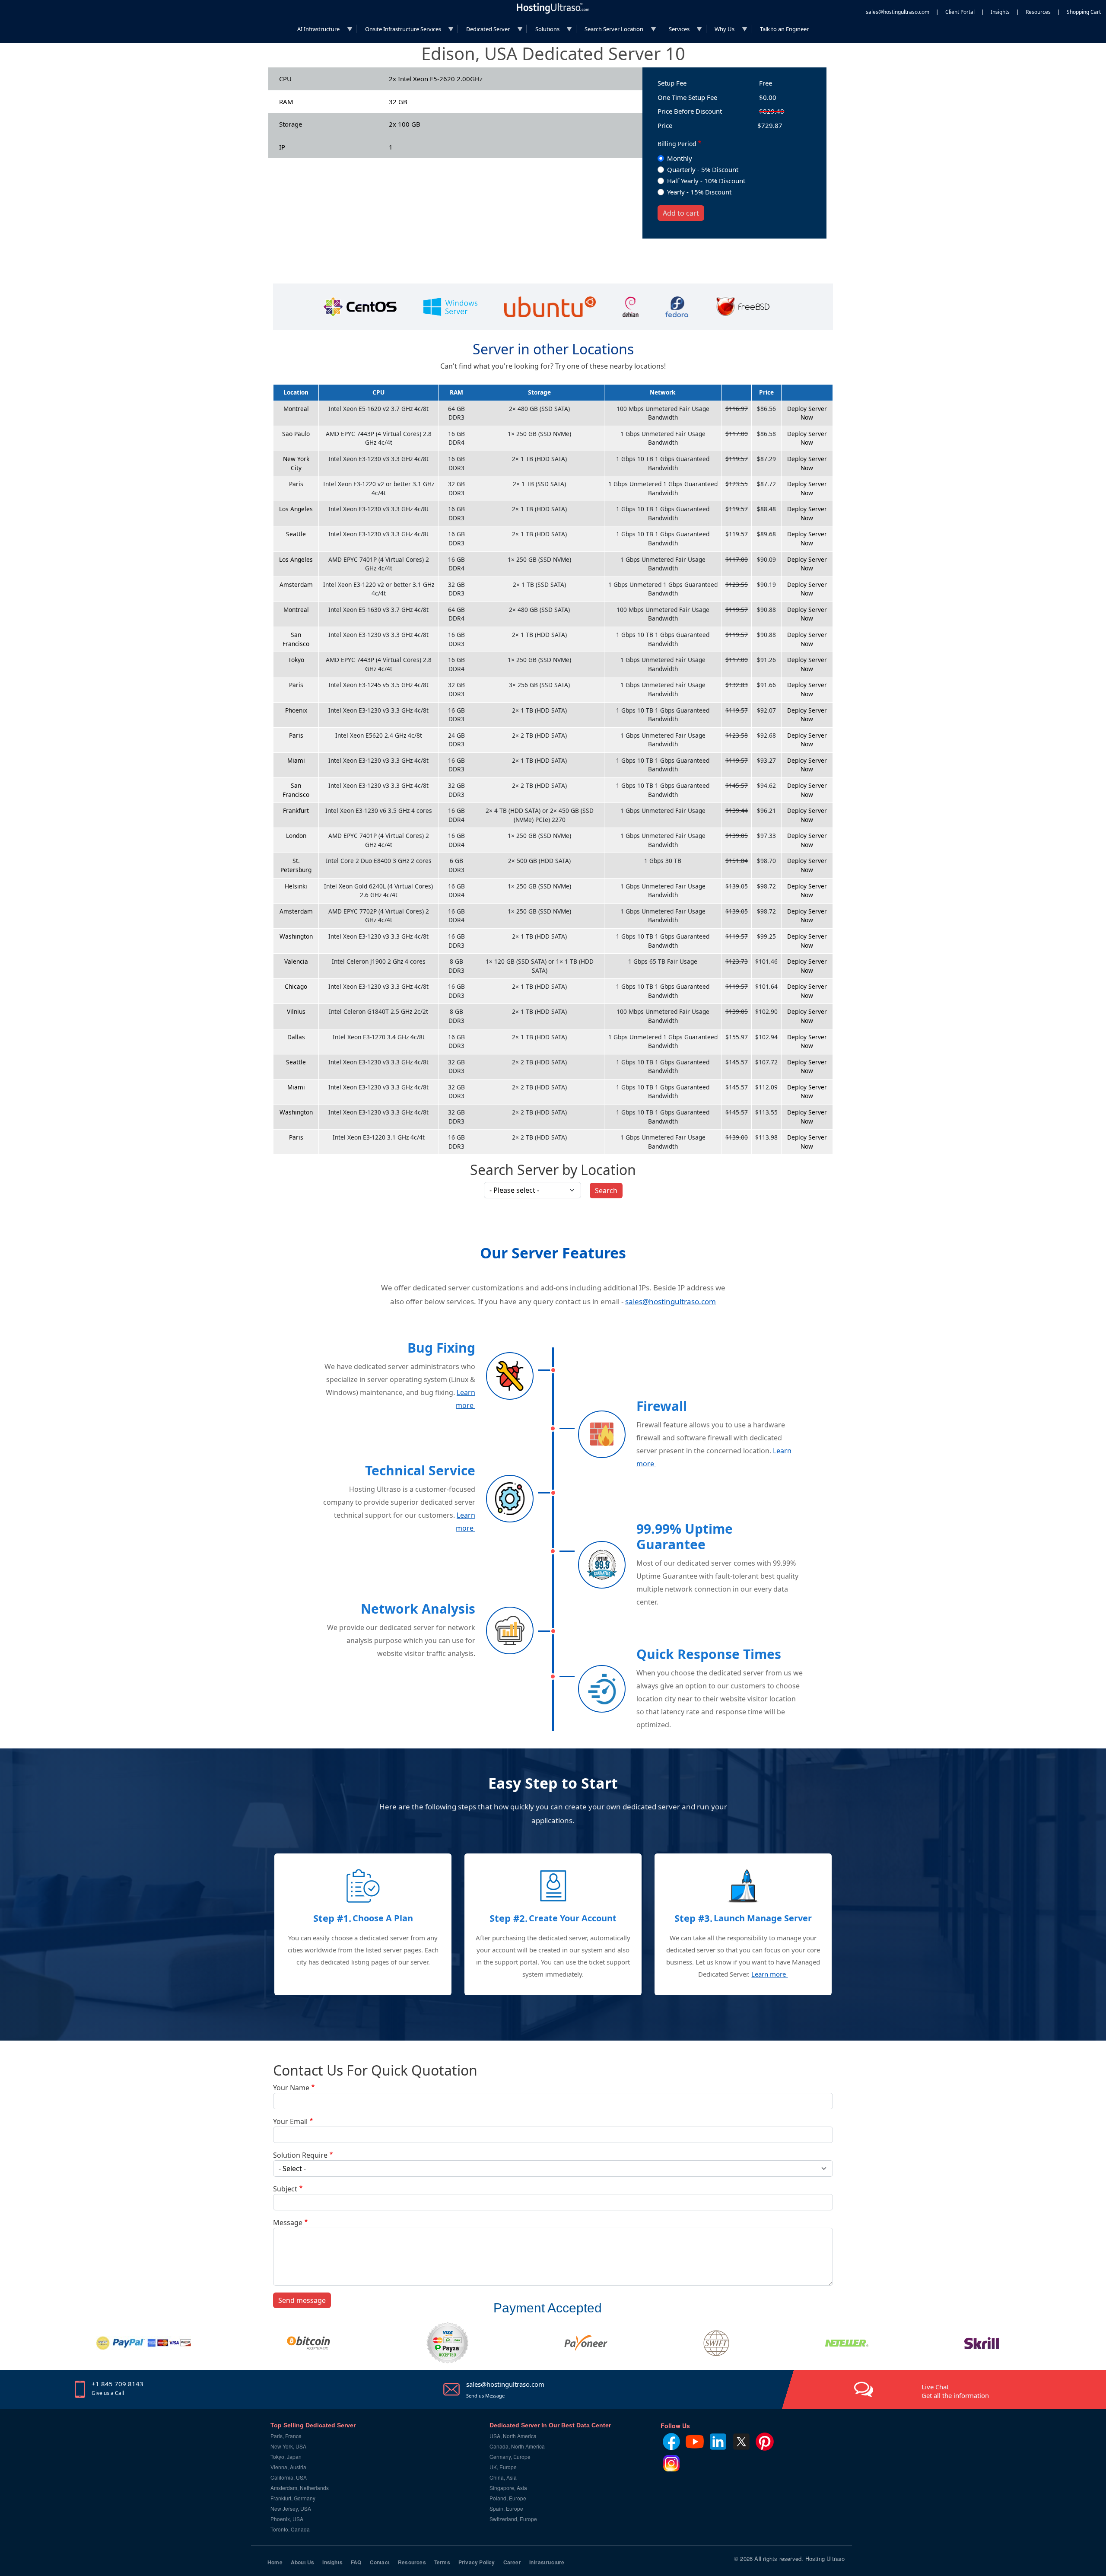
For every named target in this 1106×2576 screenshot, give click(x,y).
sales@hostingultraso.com (898, 12)
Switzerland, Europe (513, 2519)
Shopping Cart (1084, 12)
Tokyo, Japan (286, 2457)
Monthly (680, 158)
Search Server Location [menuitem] (610, 31)
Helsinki (296, 886)
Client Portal (960, 12)
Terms (442, 2562)
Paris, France (286, 2436)
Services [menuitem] (675, 31)
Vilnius (296, 1011)
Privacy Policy (477, 2562)
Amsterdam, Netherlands (300, 2488)
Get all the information (955, 2395)
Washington (296, 936)
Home (275, 2562)
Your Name (291, 2088)
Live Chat (935, 2387)
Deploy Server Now (807, 413)
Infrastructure (547, 2562)
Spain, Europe (506, 2508)
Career (512, 2562)
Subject (285, 2189)
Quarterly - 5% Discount (703, 169)
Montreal (296, 409)
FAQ (356, 2562)
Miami (296, 760)
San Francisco (296, 639)
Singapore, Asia (508, 2488)
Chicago (296, 986)
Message (288, 2223)
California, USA (289, 2477)
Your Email (290, 2121)
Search (606, 1191)
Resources (1038, 12)
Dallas (296, 1037)
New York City (296, 463)
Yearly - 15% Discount (699, 192)
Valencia (296, 961)
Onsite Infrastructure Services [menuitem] (399, 31)
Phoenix (296, 710)
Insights (1000, 12)
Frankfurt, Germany (293, 2498)
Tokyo (296, 660)
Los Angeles (296, 509)
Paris (296, 484)
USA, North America (513, 2436)
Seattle (296, 534)
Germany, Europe (510, 2457)
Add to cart (681, 213)
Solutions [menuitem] (543, 31)
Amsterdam (296, 584)
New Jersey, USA (291, 2508)
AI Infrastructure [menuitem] (315, 31)
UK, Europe (503, 2467)
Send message (302, 2300)
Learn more (769, 1974)
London (296, 836)
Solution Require (300, 2155)
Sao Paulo (296, 434)
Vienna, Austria (288, 2467)
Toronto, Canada (290, 2529)
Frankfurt (296, 810)
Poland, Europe (508, 2498)
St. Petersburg (296, 865)
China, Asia (503, 2477)
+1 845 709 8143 (118, 2384)
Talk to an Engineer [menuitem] (784, 29)
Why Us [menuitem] (721, 31)
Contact (380, 2562)
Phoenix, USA (287, 2519)
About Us (303, 2562)
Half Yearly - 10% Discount (706, 181)
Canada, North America (517, 2446)
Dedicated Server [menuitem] (484, 31)
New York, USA (288, 2446)
